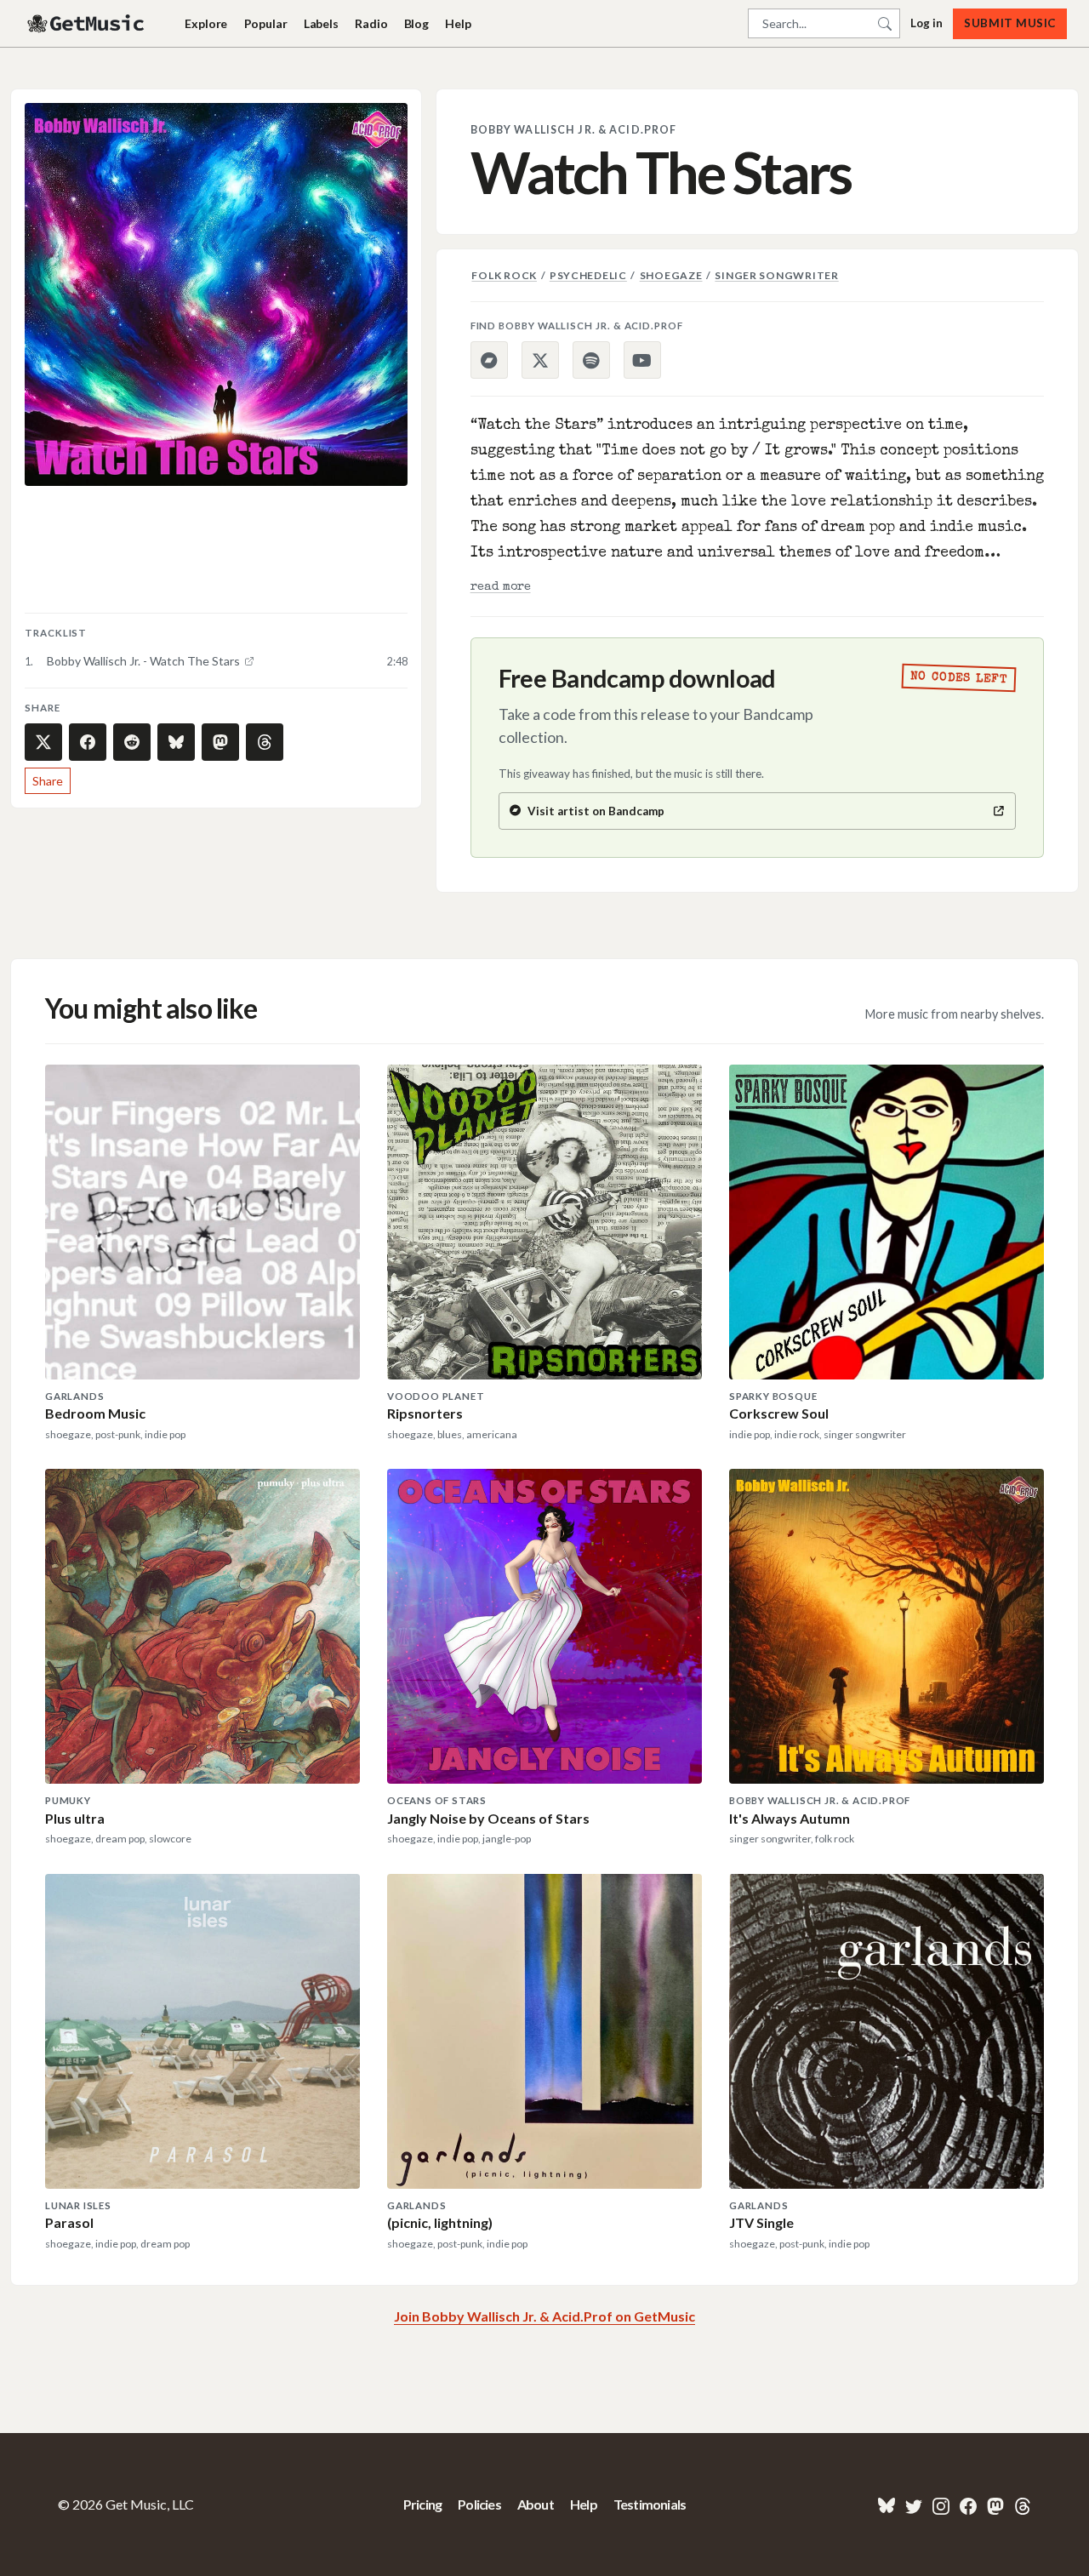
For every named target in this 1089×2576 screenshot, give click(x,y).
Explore (206, 23)
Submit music (1009, 23)
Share (48, 781)
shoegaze (671, 275)
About (536, 2504)
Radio (371, 23)
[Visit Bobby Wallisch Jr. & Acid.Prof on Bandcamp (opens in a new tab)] (489, 360)
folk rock (504, 275)
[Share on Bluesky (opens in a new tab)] (176, 742)
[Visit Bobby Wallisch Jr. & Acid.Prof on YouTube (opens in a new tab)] (642, 360)
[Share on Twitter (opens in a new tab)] (43, 742)
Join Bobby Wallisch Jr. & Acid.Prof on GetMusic (544, 2316)
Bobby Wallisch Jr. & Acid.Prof (574, 130)
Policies (479, 2504)
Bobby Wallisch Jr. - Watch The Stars (143, 661)
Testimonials (650, 2504)
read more (501, 587)
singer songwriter (776, 275)
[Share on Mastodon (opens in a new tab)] (220, 742)
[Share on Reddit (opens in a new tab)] (132, 742)
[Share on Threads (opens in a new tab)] (265, 742)
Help (458, 23)
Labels (321, 23)
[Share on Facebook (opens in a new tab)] (88, 742)
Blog (416, 23)
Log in (927, 23)
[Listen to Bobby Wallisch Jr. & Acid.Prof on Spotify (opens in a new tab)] (591, 360)
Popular (266, 23)
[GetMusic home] (88, 24)
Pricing (422, 2504)
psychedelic (588, 275)
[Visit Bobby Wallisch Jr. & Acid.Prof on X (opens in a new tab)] (540, 360)
